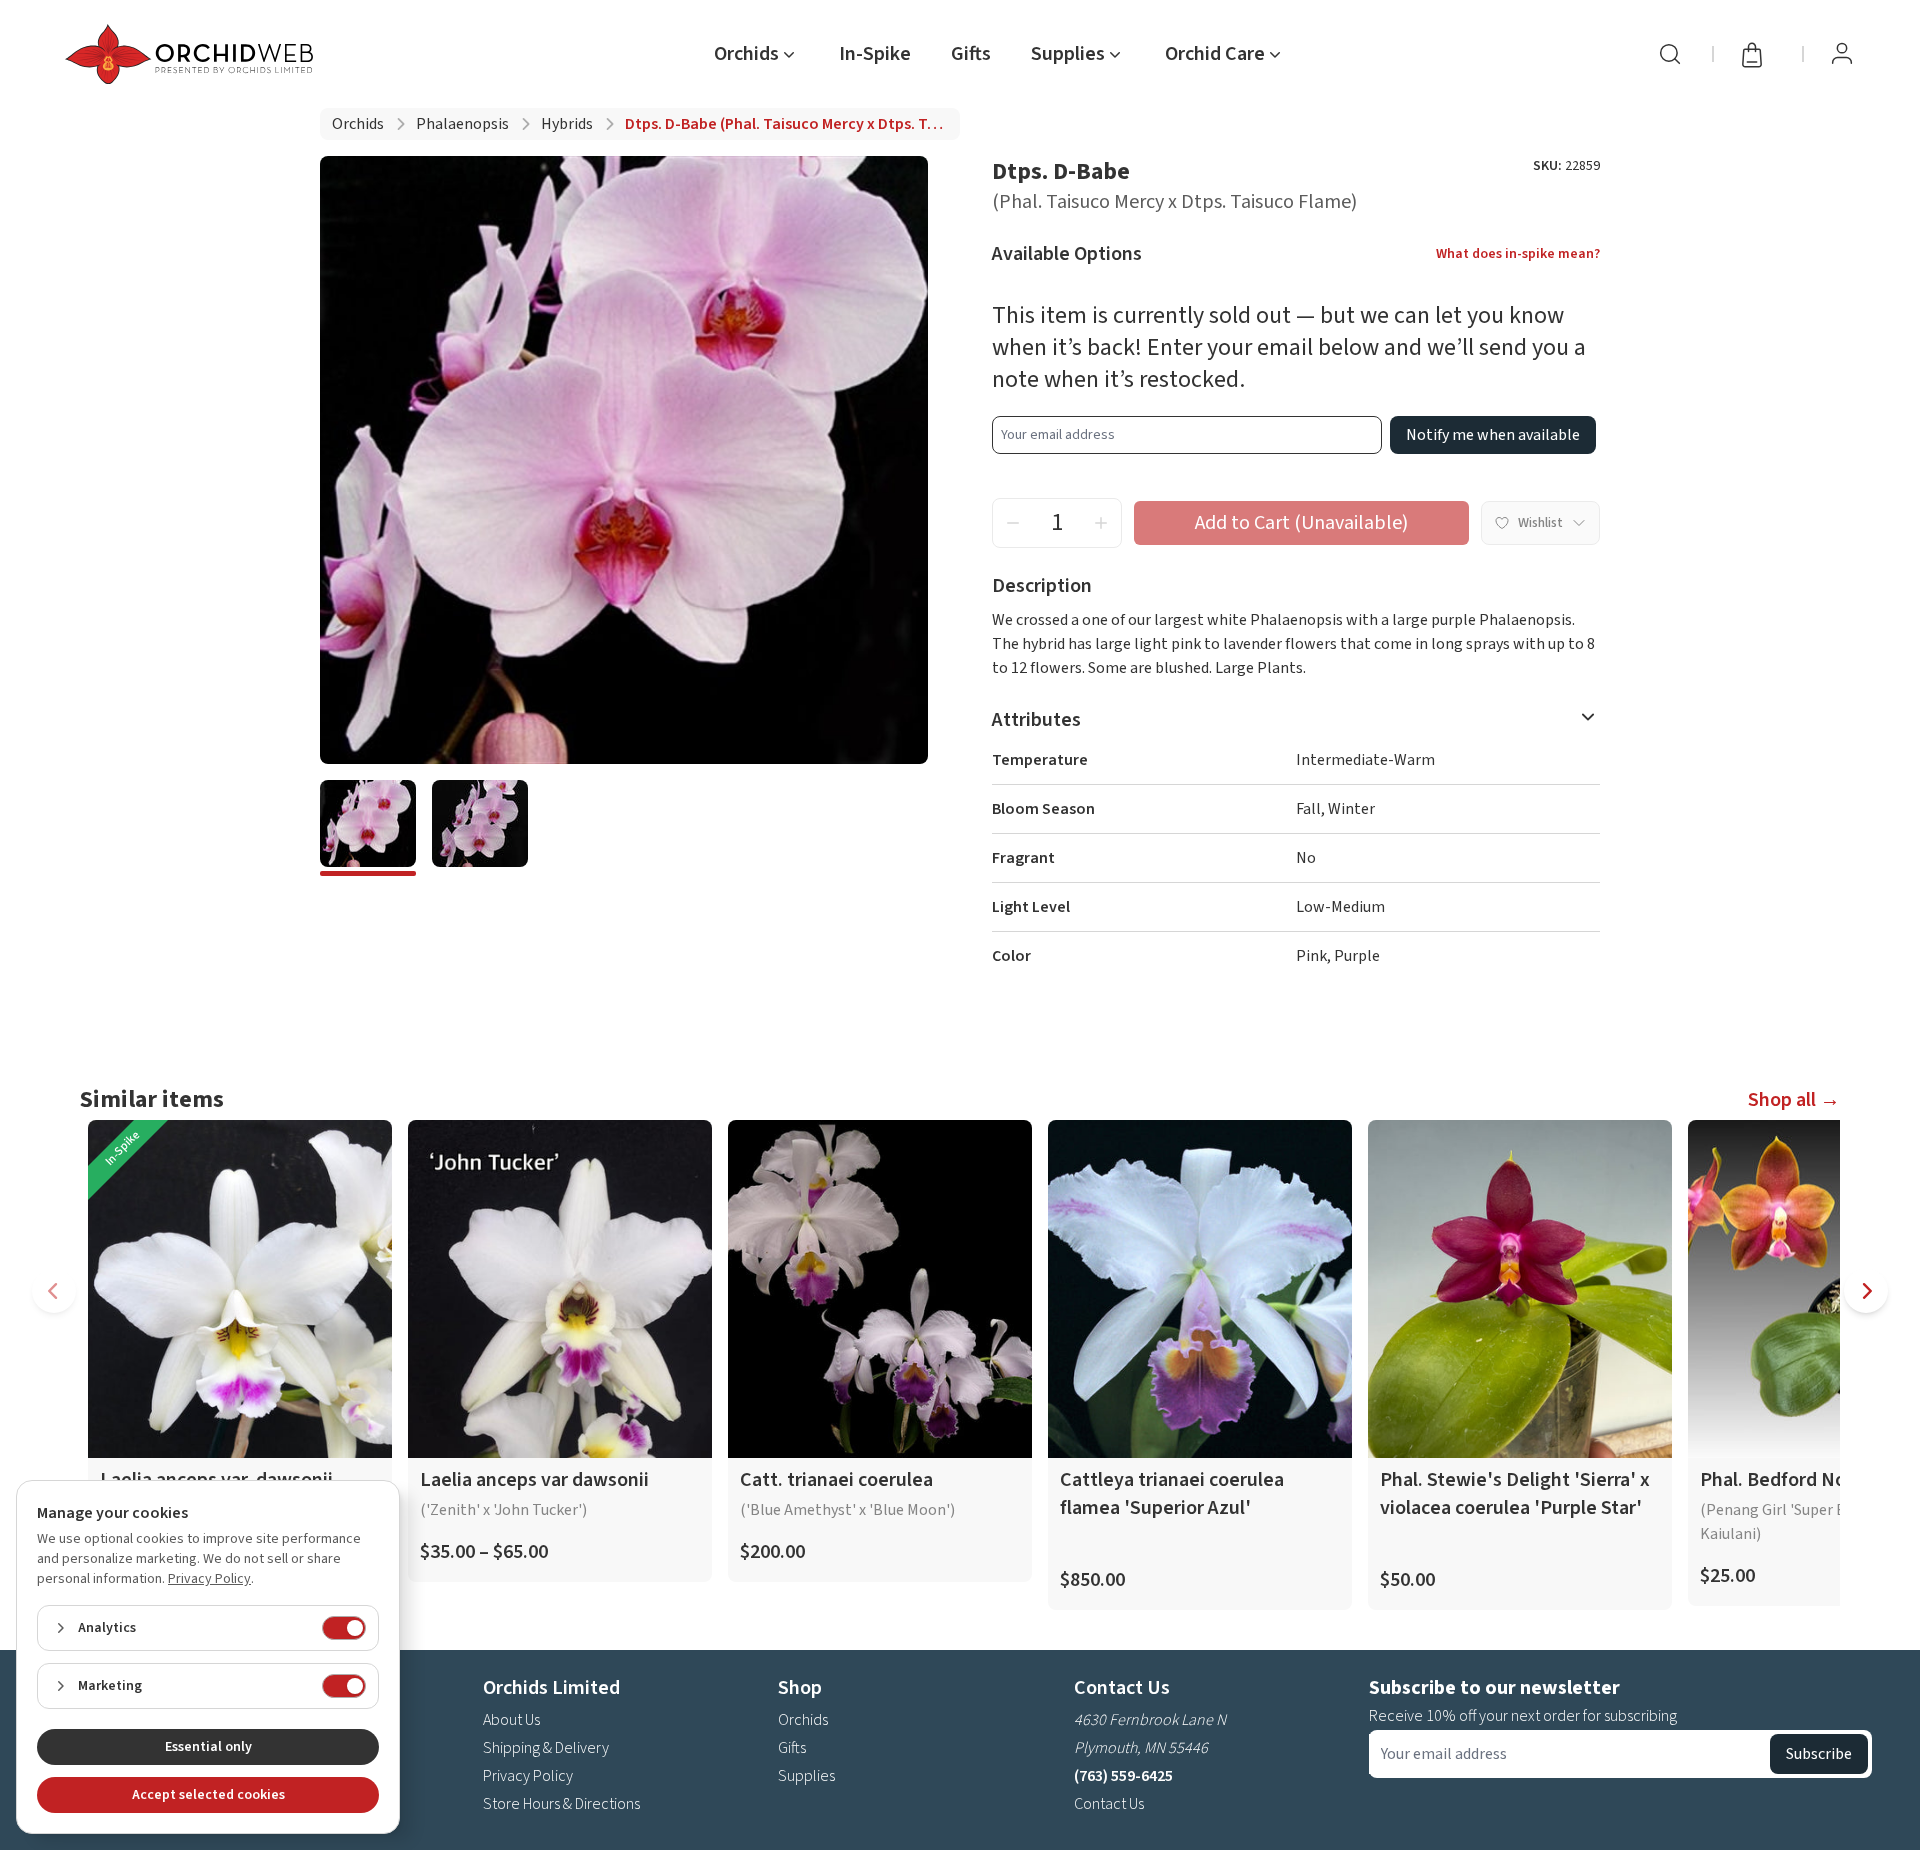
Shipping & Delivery (546, 1748)
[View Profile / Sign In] (1842, 54)
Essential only (208, 1747)
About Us (511, 1720)
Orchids (358, 124)
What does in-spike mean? (1518, 254)
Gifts (971, 54)
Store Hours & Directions (561, 1804)
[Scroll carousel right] (1866, 1291)
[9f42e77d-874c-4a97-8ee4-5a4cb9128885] (480, 828)
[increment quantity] (1101, 523)
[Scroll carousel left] (54, 1291)
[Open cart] (1758, 54)
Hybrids (567, 124)
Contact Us (1109, 1804)
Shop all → (1794, 1100)
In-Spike (875, 54)
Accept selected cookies (208, 1795)
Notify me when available (1493, 435)
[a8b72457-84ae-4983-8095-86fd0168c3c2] (368, 828)
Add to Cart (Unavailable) (1301, 523)
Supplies (806, 1776)
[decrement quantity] (1013, 523)
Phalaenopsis (462, 124)
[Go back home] (193, 54)
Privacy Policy (528, 1776)
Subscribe (1819, 1754)
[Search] (1670, 54)
